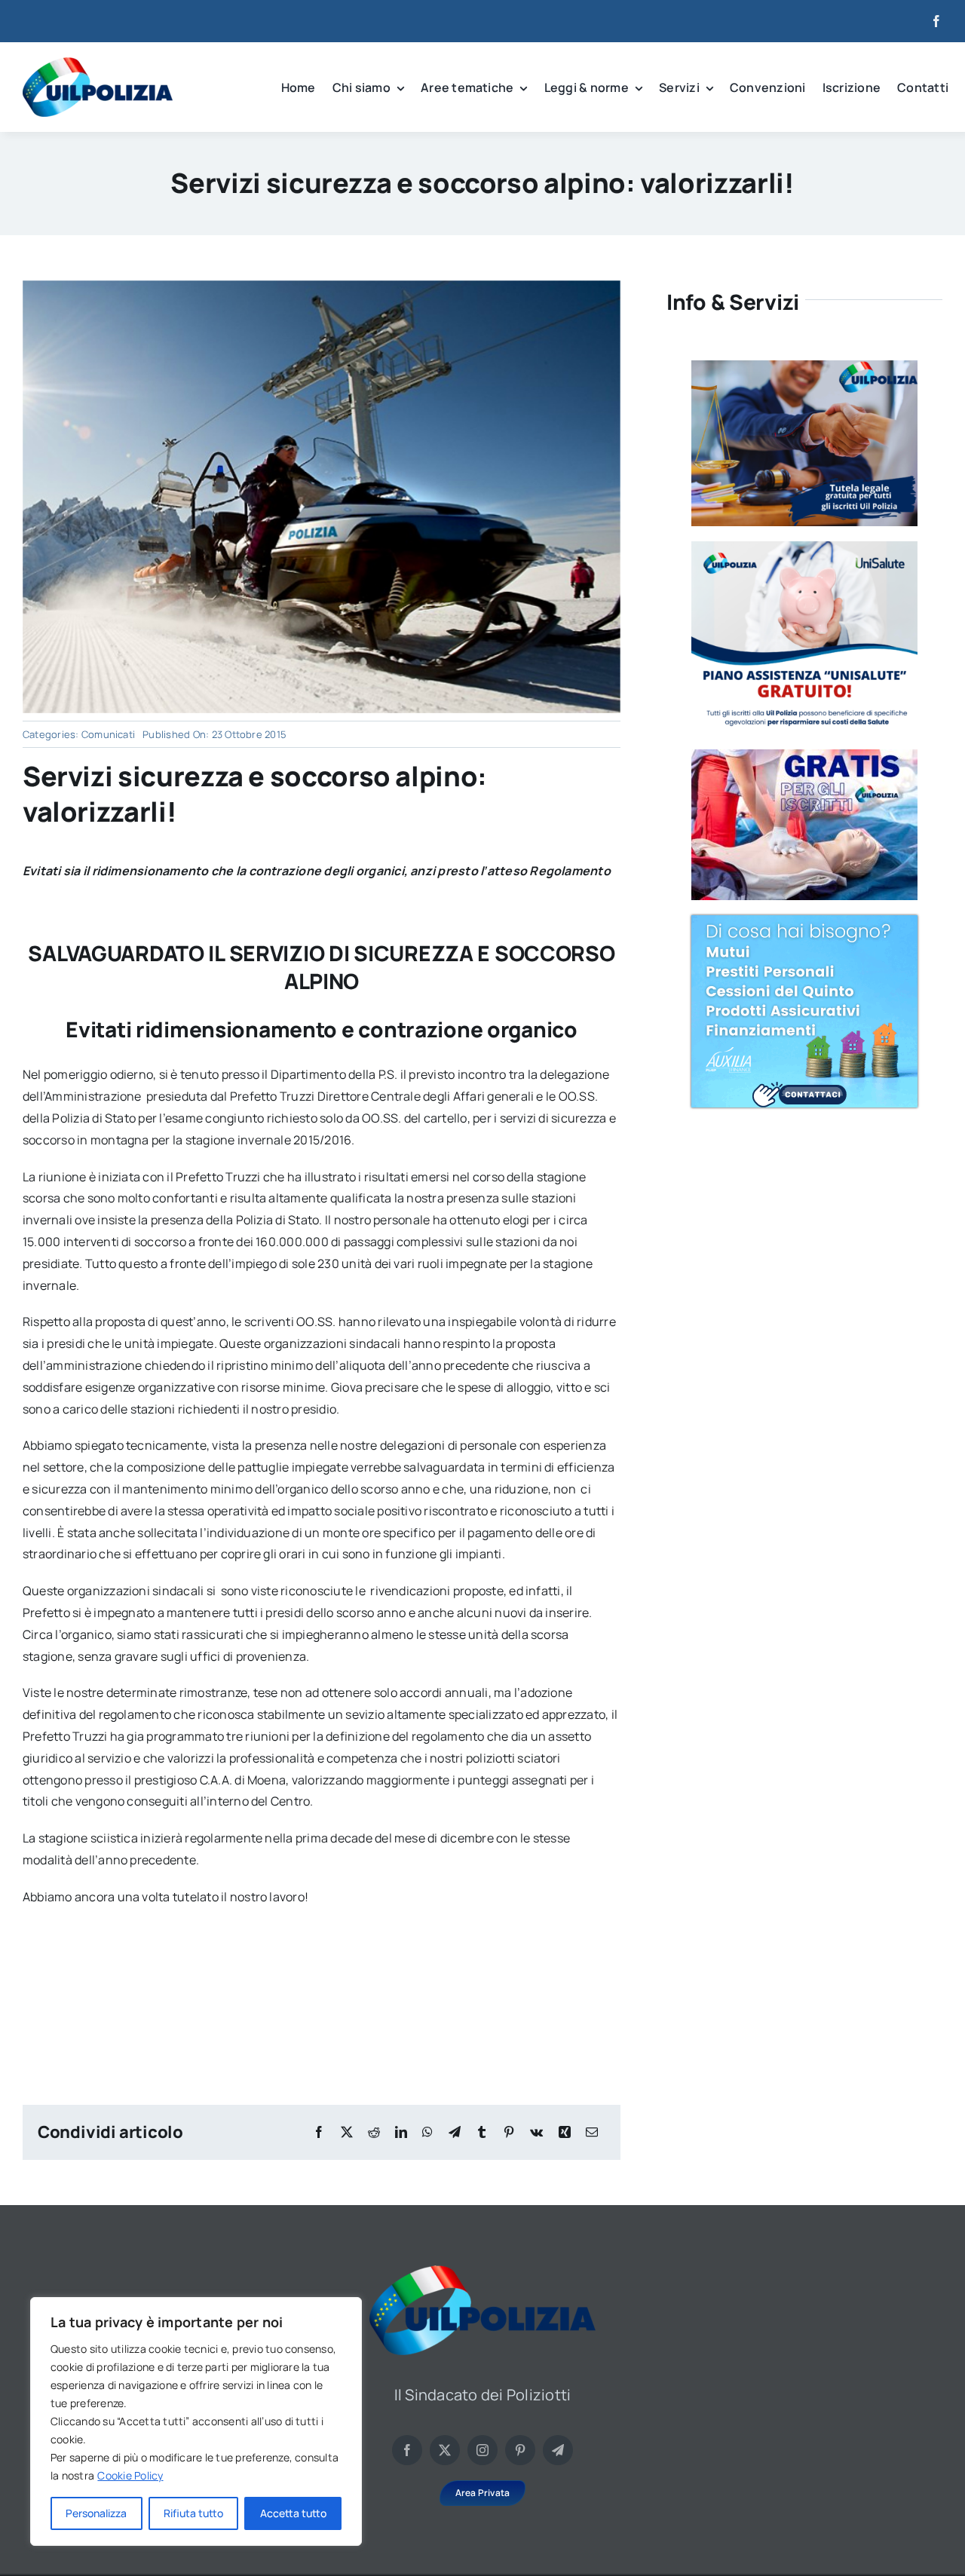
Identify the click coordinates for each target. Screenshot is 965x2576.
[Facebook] (319, 2132)
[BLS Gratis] (804, 755)
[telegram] (558, 2450)
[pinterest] (520, 2450)
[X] (347, 2132)
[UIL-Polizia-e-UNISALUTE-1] (804, 547)
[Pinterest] (509, 2132)
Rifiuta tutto (193, 2513)
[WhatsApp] (427, 2132)
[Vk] (536, 2132)
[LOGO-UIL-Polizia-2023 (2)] (98, 63)
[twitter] (445, 2450)
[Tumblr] (482, 2132)
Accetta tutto (293, 2513)
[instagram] (482, 2450)
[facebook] (936, 21)
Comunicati (108, 734)
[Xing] (565, 2132)
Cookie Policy (130, 2475)
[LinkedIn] (401, 2132)
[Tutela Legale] (804, 366)
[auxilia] (804, 921)
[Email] (592, 2132)
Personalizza (96, 2513)
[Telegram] (455, 2132)
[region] (196, 2421)
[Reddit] (374, 2132)
